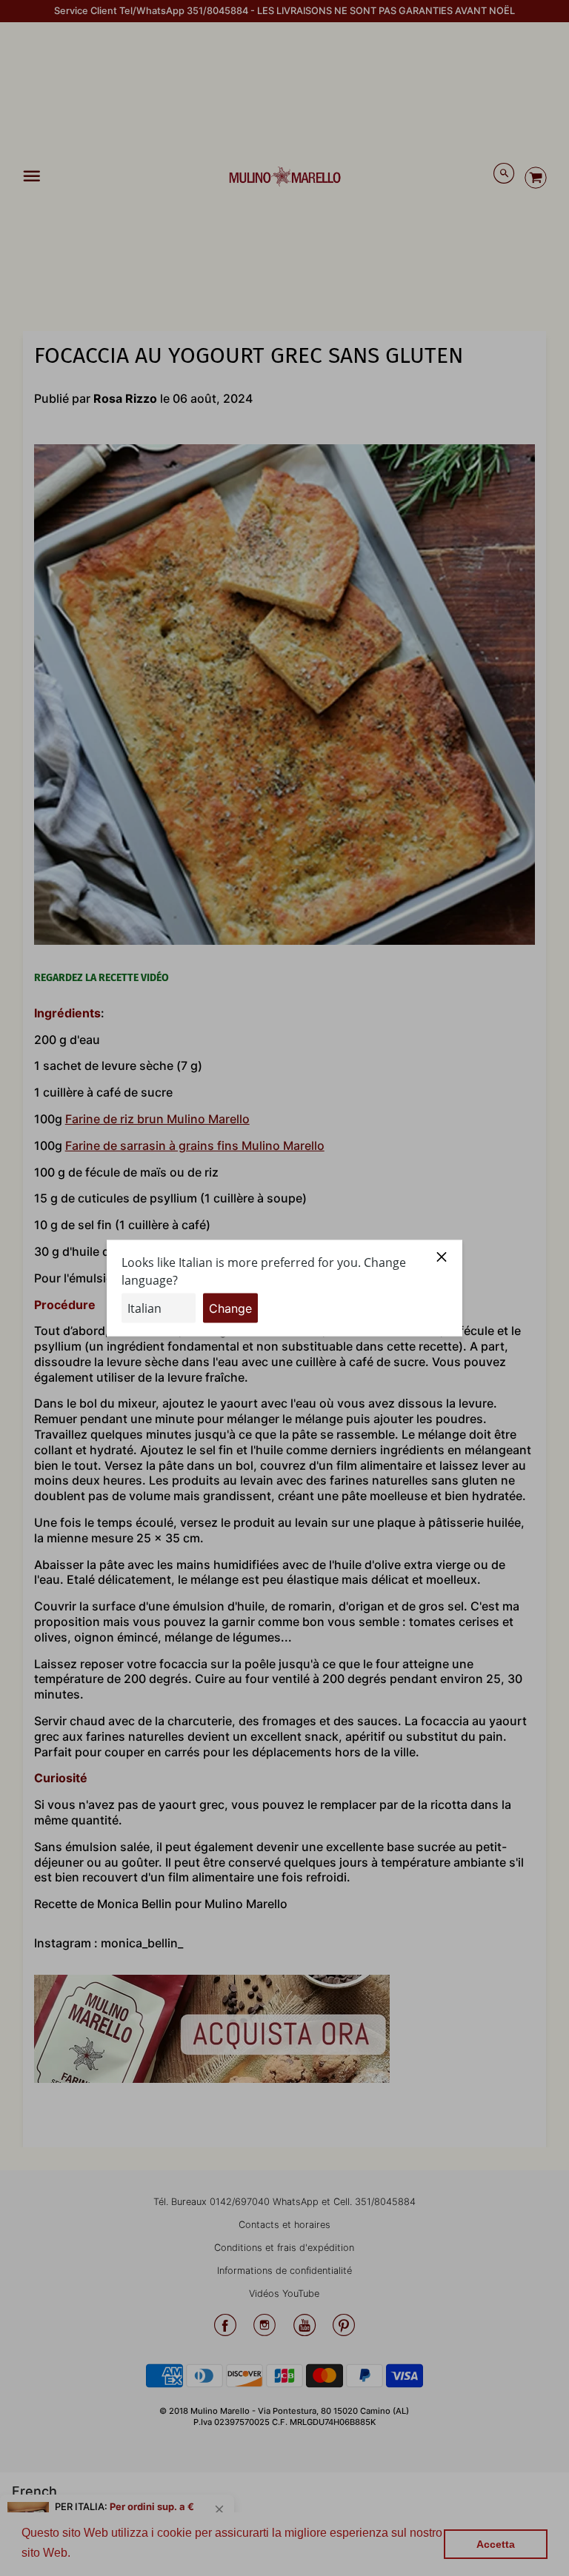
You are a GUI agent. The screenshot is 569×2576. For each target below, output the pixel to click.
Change (230, 1308)
